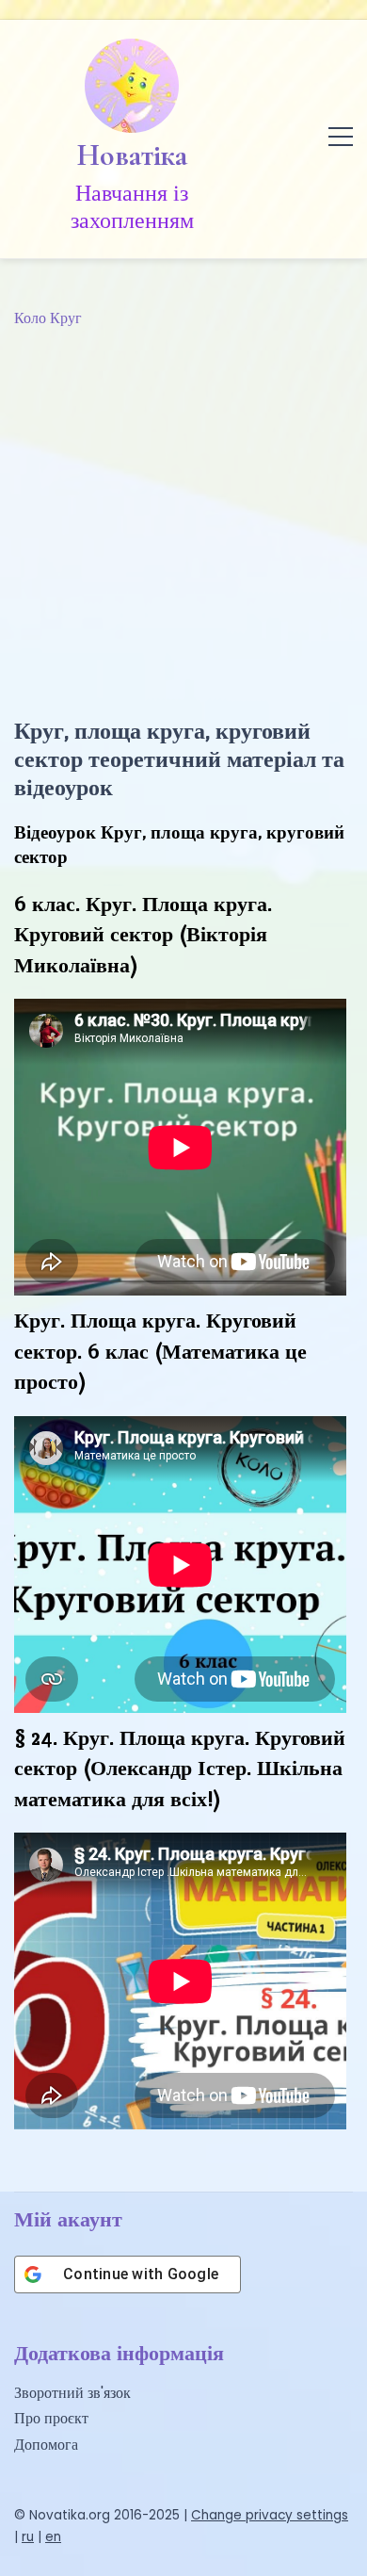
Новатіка (132, 155)
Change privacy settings (270, 2515)
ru (28, 2537)
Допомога (46, 2445)
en (53, 2537)
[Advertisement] (183, 524)
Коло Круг (48, 318)
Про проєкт (51, 2418)
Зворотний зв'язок (72, 2393)
